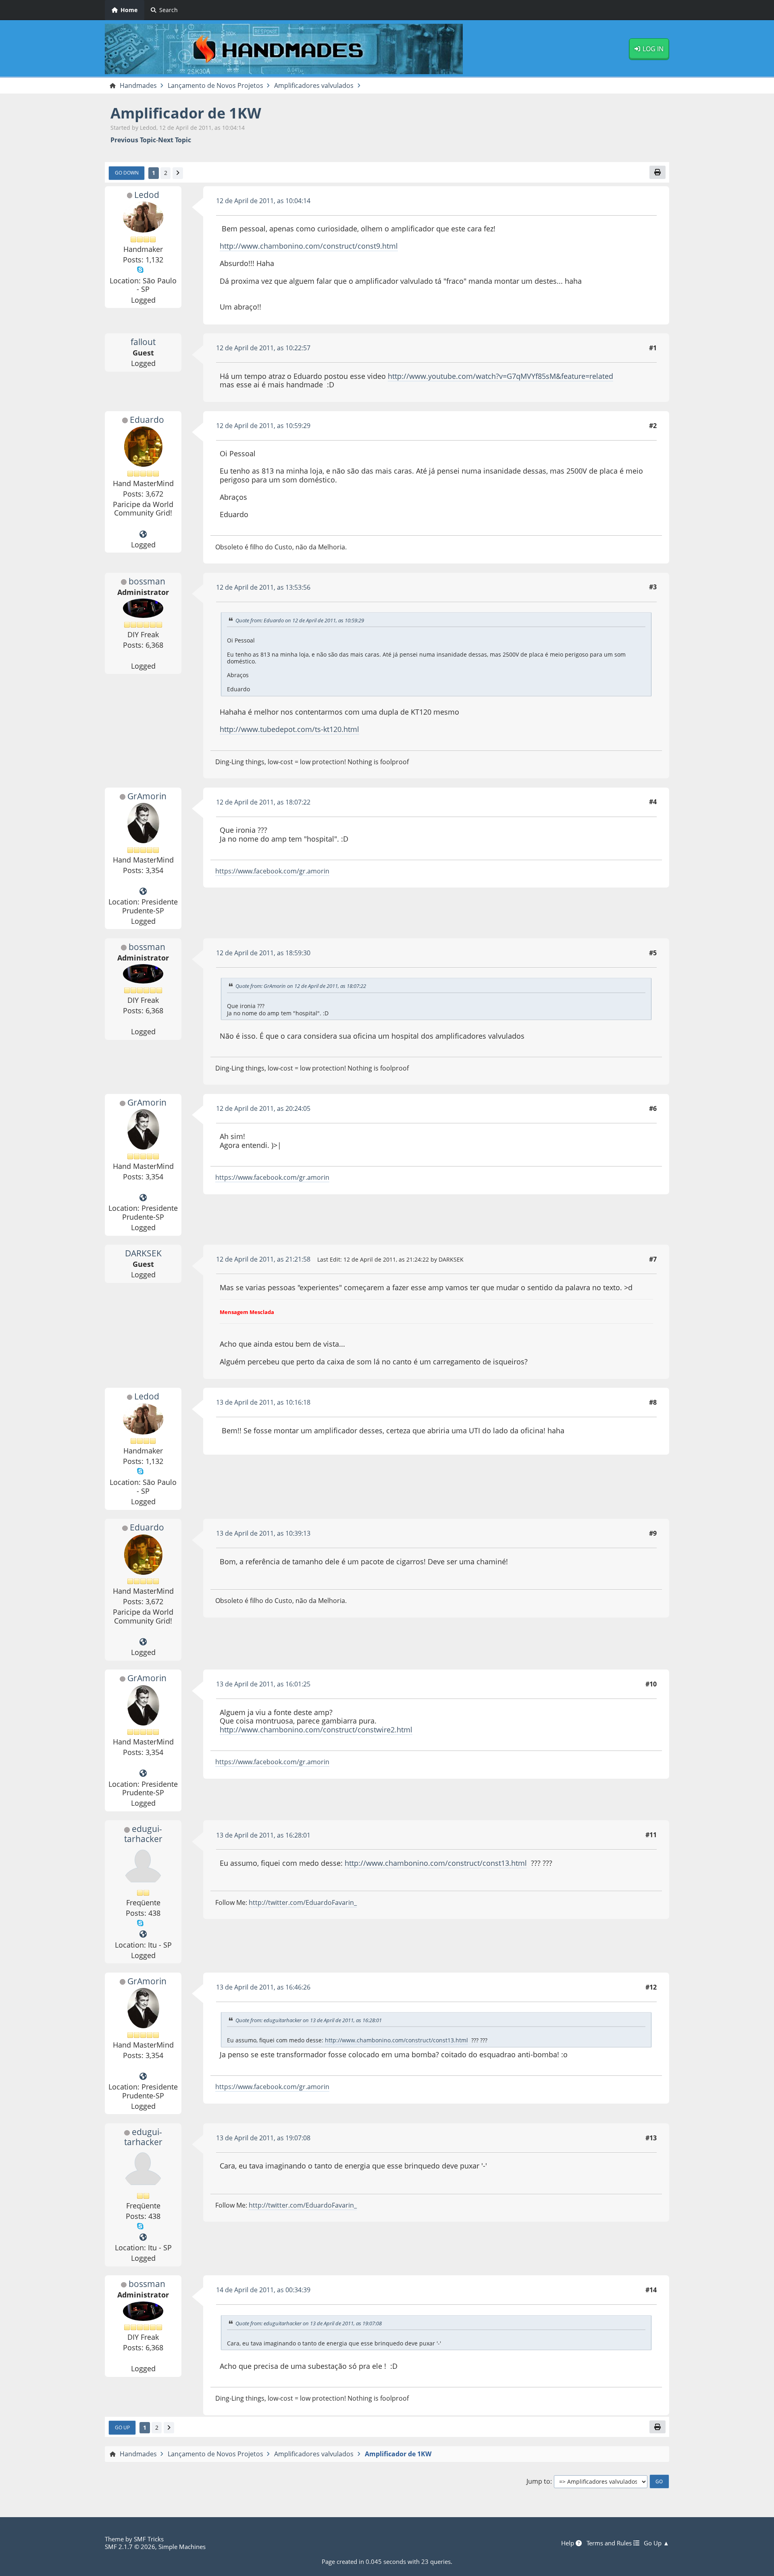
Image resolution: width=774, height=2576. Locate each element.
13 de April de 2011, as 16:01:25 (263, 1684)
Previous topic (133, 140)
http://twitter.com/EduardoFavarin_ (303, 1902)
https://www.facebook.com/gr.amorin (272, 871)
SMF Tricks (149, 2539)
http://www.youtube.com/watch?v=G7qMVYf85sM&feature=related (500, 376)
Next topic (175, 140)
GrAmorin (147, 796)
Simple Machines (182, 2547)
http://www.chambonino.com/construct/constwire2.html (316, 1730)
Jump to (538, 2481)
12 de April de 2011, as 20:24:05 (263, 1108)
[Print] (657, 172)
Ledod (147, 195)
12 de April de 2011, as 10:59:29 (263, 426)
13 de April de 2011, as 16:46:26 (263, 1987)
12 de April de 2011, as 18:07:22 (263, 802)
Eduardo (147, 420)
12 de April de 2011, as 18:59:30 (263, 953)
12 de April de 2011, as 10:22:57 (263, 348)
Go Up (122, 2427)
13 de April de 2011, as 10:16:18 (263, 1402)
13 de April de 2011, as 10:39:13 (263, 1533)
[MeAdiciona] (143, 1934)
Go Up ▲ (656, 2543)
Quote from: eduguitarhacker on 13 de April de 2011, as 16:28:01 (309, 2020)
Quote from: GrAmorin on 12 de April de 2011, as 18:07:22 (301, 986)
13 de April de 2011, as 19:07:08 (263, 2138)
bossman (147, 581)
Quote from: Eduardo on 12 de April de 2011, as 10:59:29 (300, 620)
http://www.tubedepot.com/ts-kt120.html (289, 729)
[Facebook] (143, 892)
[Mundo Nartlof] (143, 534)
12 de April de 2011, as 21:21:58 (263, 1259)
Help (568, 2543)
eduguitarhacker (143, 1834)
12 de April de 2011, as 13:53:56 (263, 587)
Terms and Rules (610, 2543)
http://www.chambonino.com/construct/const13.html (436, 1863)
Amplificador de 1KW (186, 113)
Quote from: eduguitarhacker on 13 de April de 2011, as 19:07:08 (309, 2323)
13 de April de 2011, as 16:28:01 (263, 1835)
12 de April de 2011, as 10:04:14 (263, 201)
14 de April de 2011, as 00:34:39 (263, 2290)
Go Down (127, 173)
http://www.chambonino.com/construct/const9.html (309, 246)
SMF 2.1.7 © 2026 (130, 2547)
